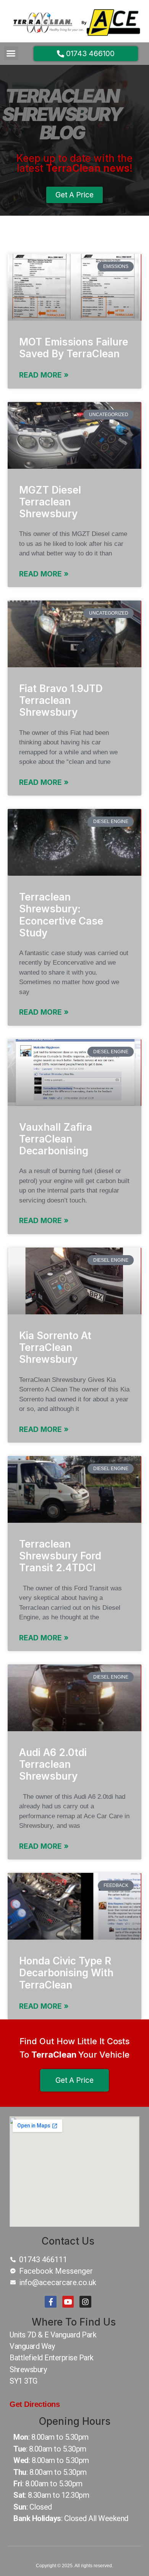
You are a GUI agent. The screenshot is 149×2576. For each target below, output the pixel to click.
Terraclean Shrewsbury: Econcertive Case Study (61, 915)
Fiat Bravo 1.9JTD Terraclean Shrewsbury (61, 700)
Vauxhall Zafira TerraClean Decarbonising (56, 1139)
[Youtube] (68, 2302)
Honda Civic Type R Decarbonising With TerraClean (66, 1973)
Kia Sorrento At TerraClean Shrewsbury (55, 1347)
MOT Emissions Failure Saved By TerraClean (74, 348)
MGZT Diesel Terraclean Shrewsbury (50, 502)
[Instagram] (85, 2302)
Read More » (44, 375)
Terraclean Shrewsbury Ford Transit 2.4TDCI (60, 1556)
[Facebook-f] (50, 2302)
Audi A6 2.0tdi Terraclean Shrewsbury (53, 1764)
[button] (11, 53)
